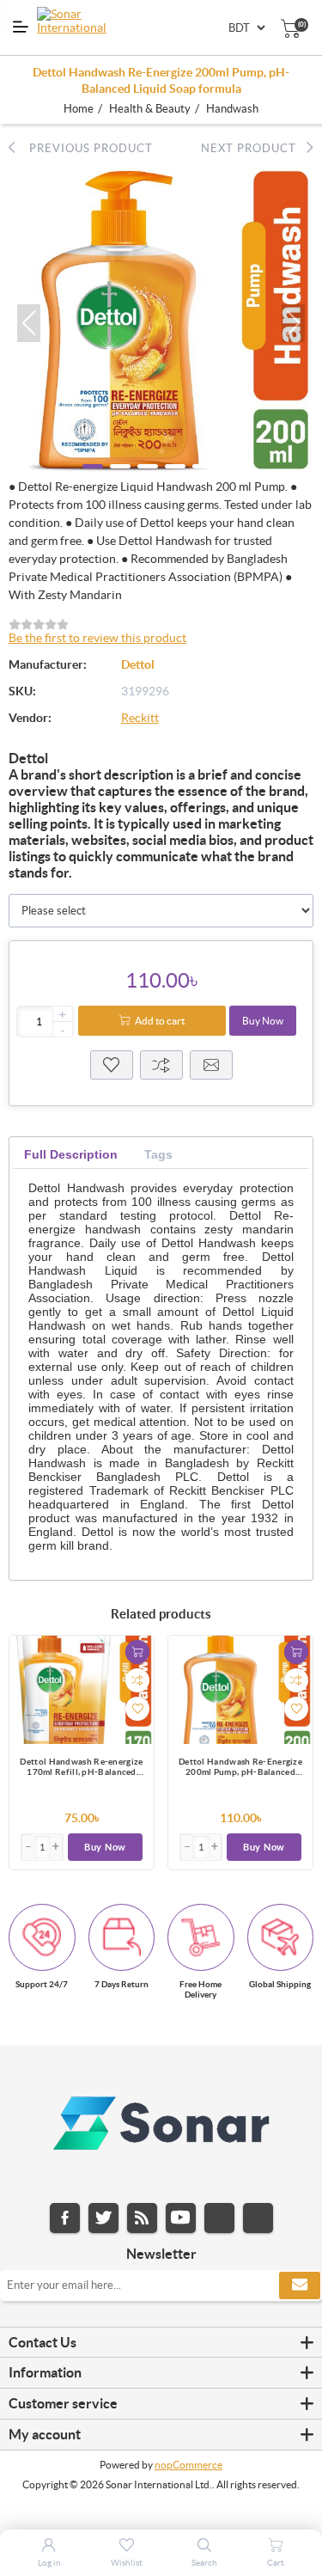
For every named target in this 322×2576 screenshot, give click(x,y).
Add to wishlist (137, 1709)
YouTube (181, 2218)
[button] (29, 323)
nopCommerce (188, 2465)
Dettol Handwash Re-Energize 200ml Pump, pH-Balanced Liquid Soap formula (240, 1768)
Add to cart (160, 1021)
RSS (142, 2218)
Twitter (103, 2218)
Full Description (71, 1154)
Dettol (138, 664)
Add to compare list (137, 1680)
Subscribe (300, 2285)
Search (204, 2563)
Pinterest (258, 2218)
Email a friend (211, 1065)
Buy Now (263, 1021)
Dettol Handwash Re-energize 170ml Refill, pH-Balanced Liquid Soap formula (81, 1768)
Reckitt (140, 718)
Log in (49, 2563)
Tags (158, 1154)
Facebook (65, 2218)
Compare (161, 1065)
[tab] (71, 1155)
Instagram (219, 2218)
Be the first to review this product (97, 638)
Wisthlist (112, 1065)
